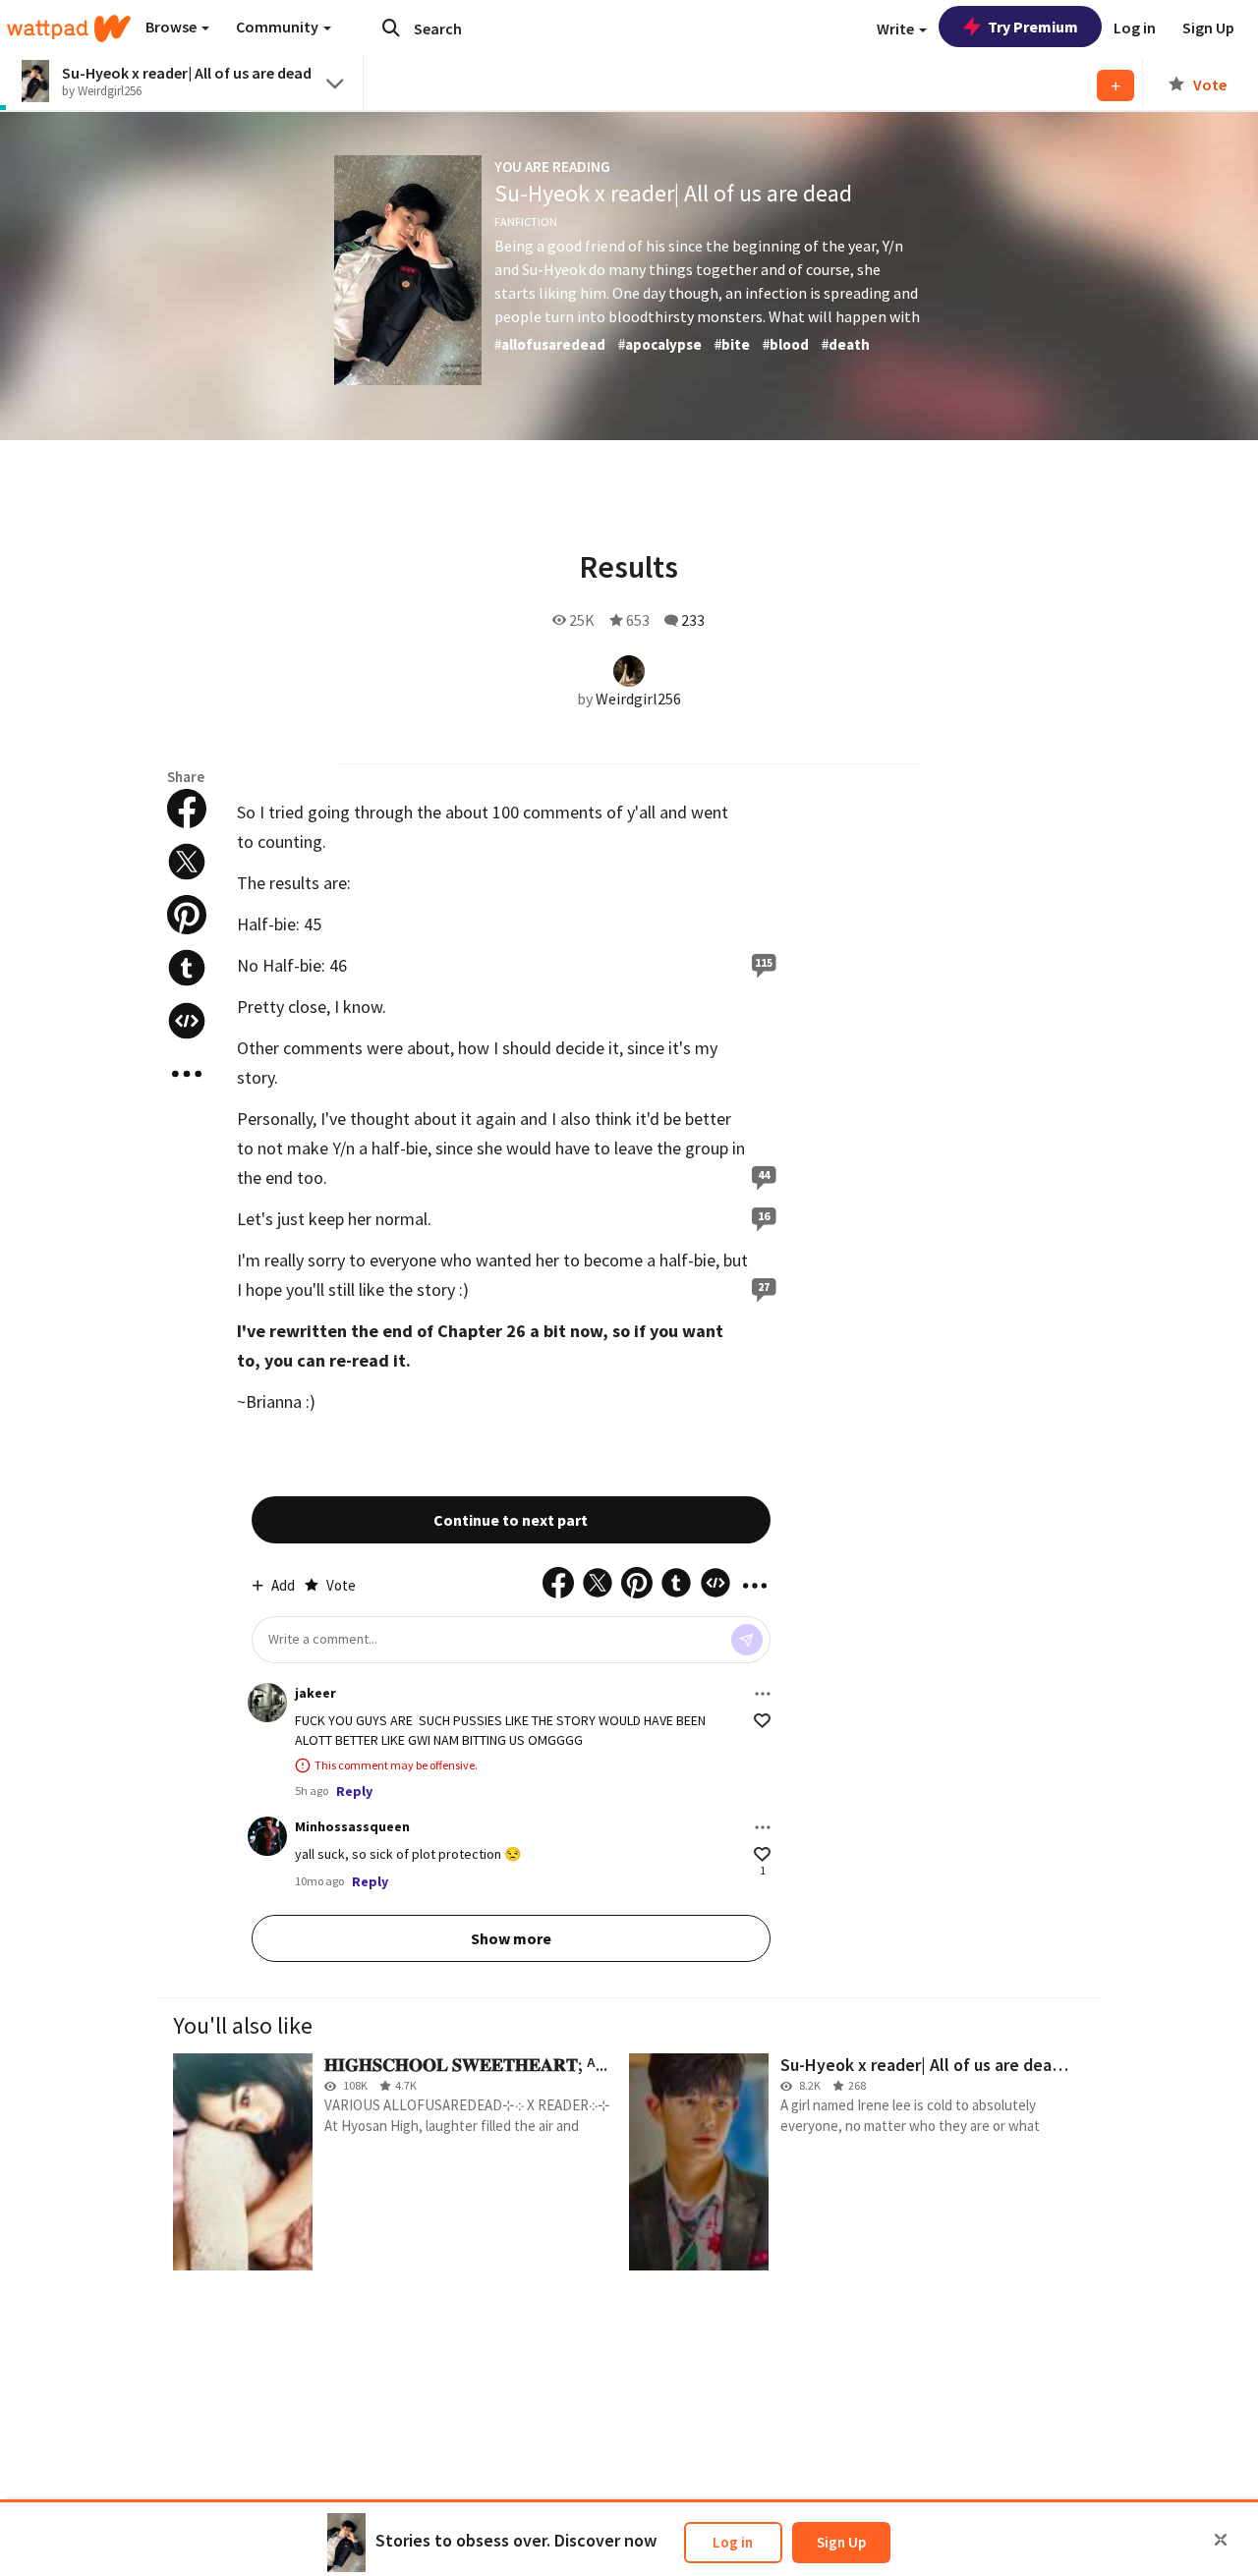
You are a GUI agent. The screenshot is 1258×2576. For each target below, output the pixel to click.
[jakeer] (267, 1703)
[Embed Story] (187, 1021)
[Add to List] (1115, 85)
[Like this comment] (762, 1721)
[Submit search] (391, 28)
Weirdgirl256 (638, 699)
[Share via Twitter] (187, 862)
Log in (733, 2542)
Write (897, 28)
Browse (172, 27)
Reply (354, 1791)
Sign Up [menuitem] (1208, 28)
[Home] (69, 28)
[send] (747, 1640)
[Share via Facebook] (187, 809)
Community (279, 27)
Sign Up (841, 2542)
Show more (511, 1938)
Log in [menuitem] (1135, 28)
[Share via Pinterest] (187, 915)
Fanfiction (526, 222)
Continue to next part (511, 1520)
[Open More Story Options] (187, 1074)
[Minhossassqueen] (267, 1836)
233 (693, 620)
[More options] (763, 1694)
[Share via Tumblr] (187, 968)
